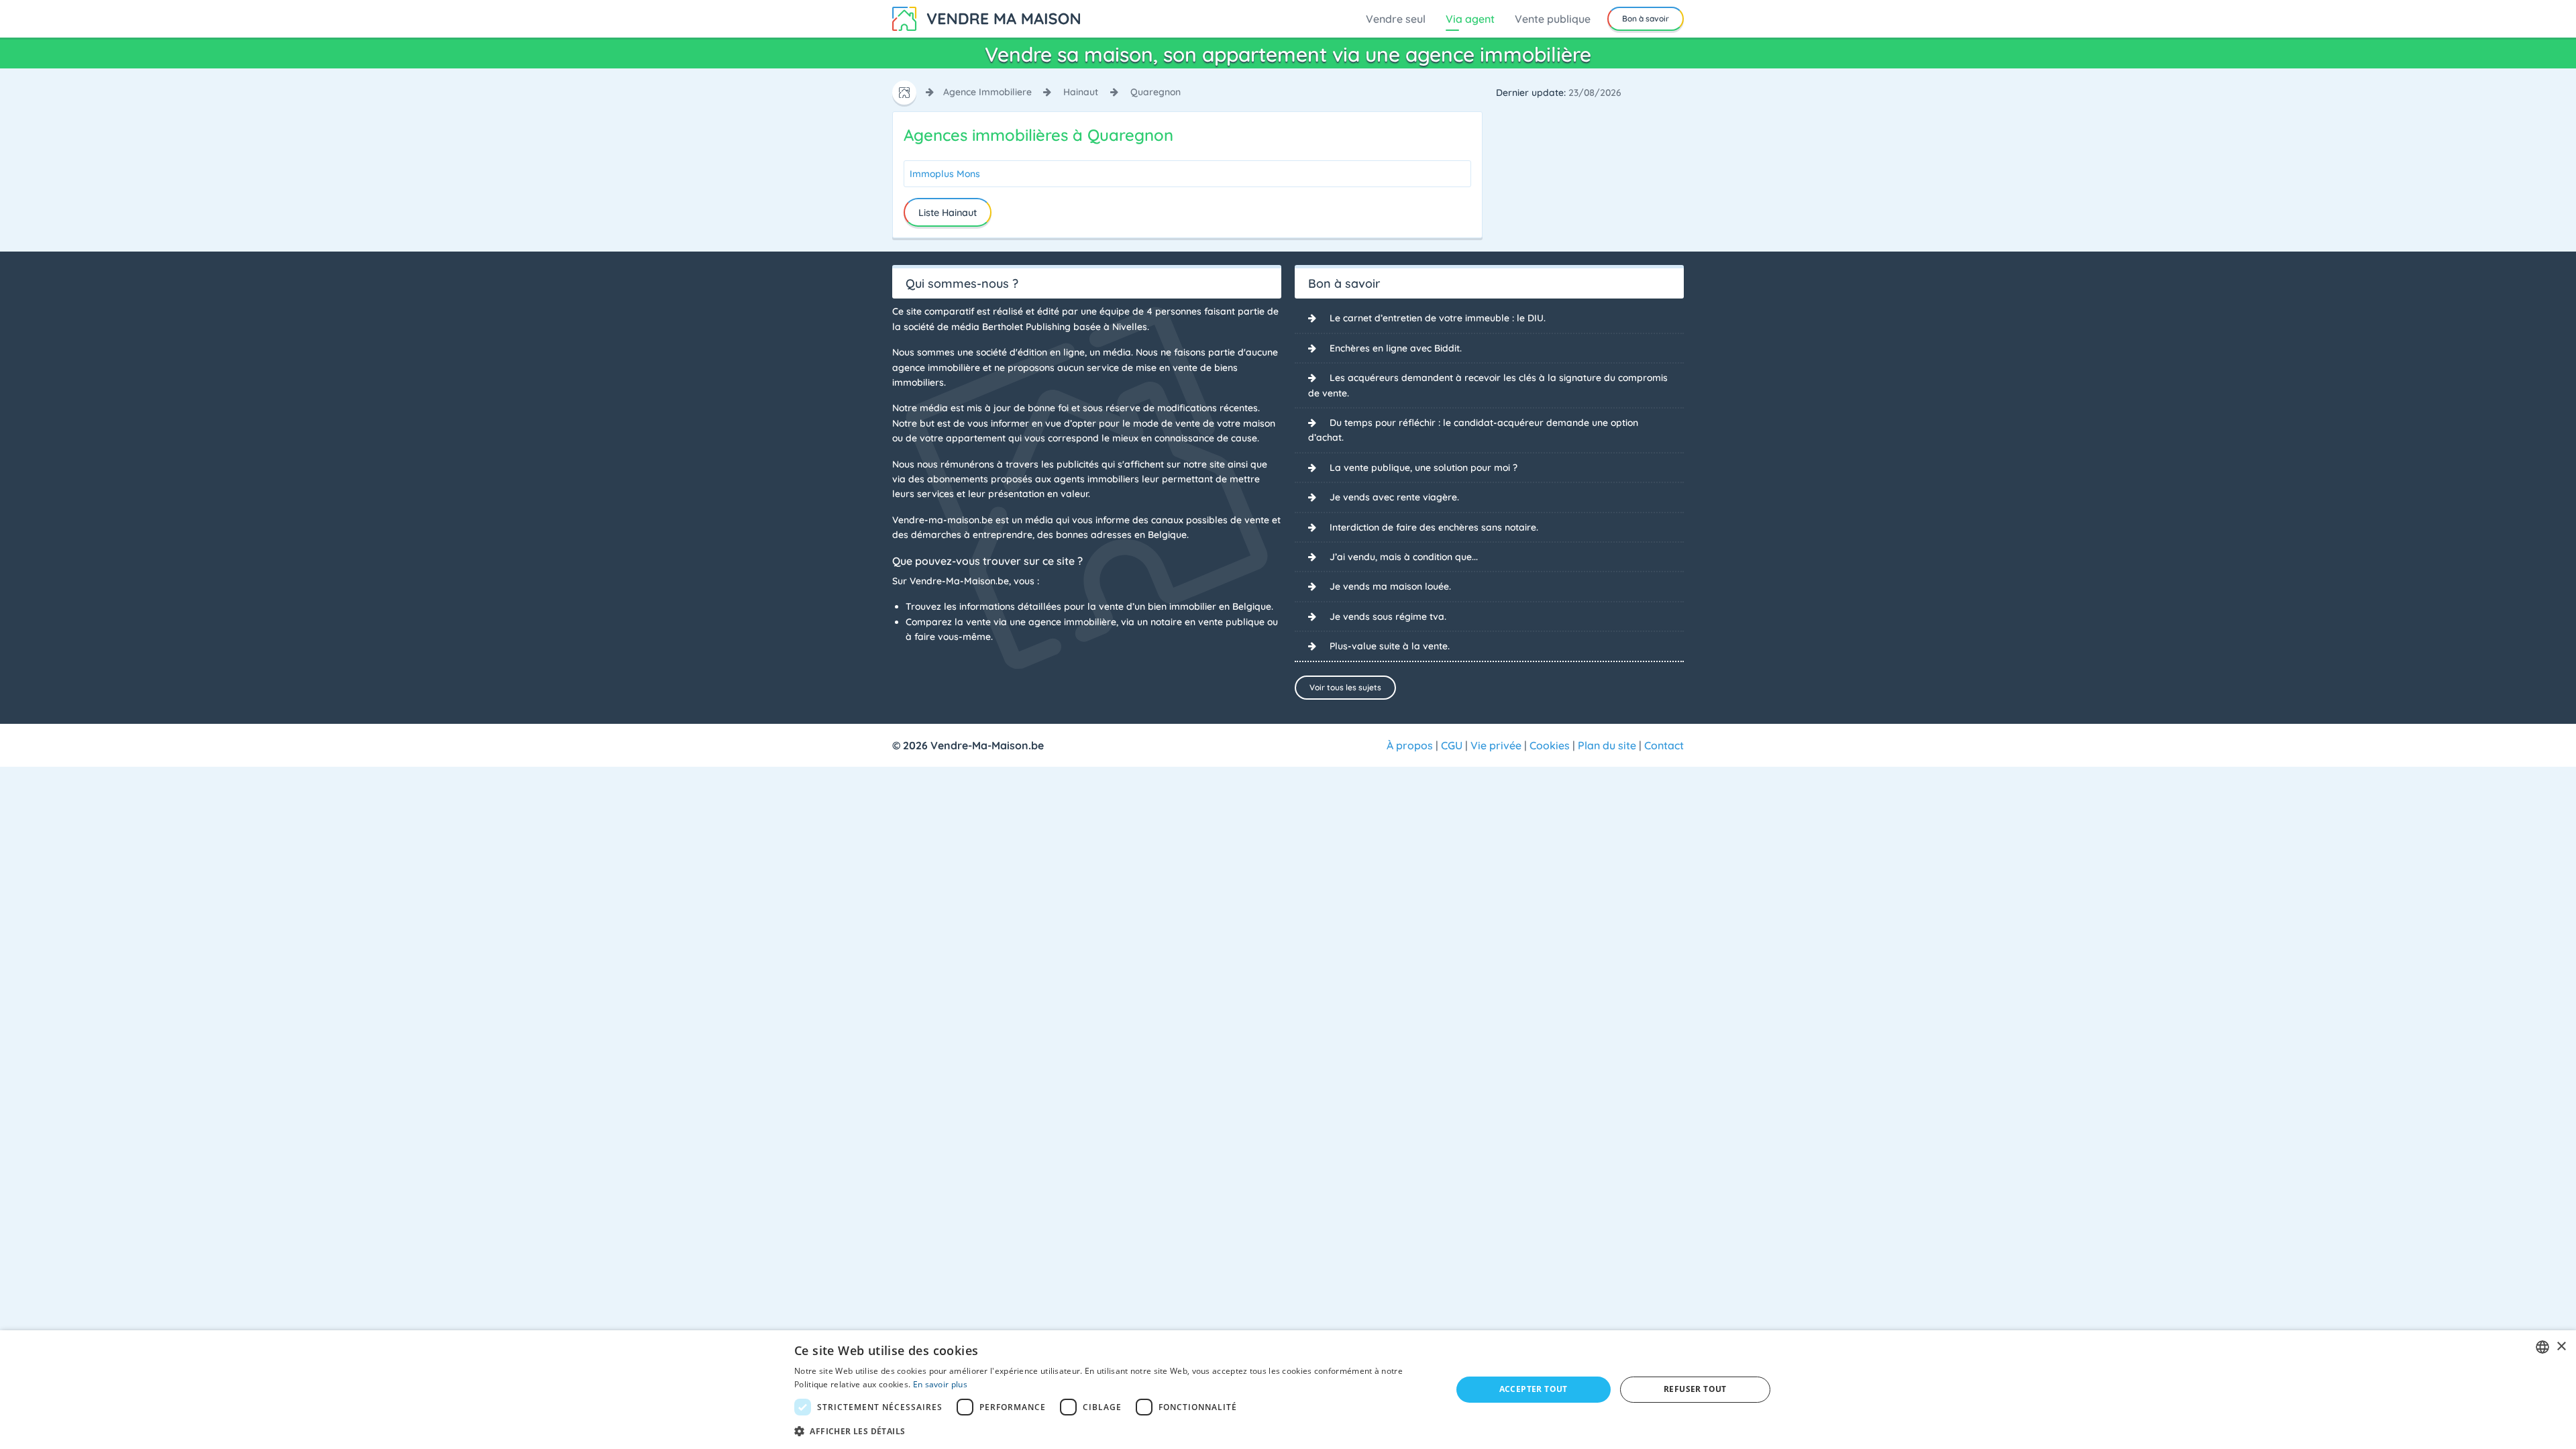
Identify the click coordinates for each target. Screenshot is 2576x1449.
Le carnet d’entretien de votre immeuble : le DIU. (1438, 318)
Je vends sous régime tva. (1388, 616)
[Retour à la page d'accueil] (986, 17)
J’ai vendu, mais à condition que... (1404, 557)
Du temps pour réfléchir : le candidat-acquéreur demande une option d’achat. (1473, 430)
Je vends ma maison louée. (1390, 586)
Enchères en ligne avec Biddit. (1396, 348)
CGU (1452, 745)
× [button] (2561, 1347)
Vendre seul (1396, 19)
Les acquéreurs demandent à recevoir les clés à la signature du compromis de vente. (1488, 385)
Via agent (1470, 19)
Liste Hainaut (948, 213)
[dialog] (1288, 1390)
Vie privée (1496, 745)
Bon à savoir (1646, 18)
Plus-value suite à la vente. (1390, 646)
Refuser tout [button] (1695, 1389)
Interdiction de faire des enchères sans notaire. (1434, 527)
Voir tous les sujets (1345, 687)
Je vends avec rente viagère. (1394, 497)
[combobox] (2542, 1347)
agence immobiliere (987, 92)
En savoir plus (940, 1384)
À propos (1410, 745)
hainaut (1081, 92)
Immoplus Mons (945, 174)
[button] (1113, 1431)
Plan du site (1607, 745)
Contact (1664, 745)
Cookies (1550, 745)
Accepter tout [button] (1534, 1389)
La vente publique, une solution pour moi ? (1424, 468)
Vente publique (1553, 19)
